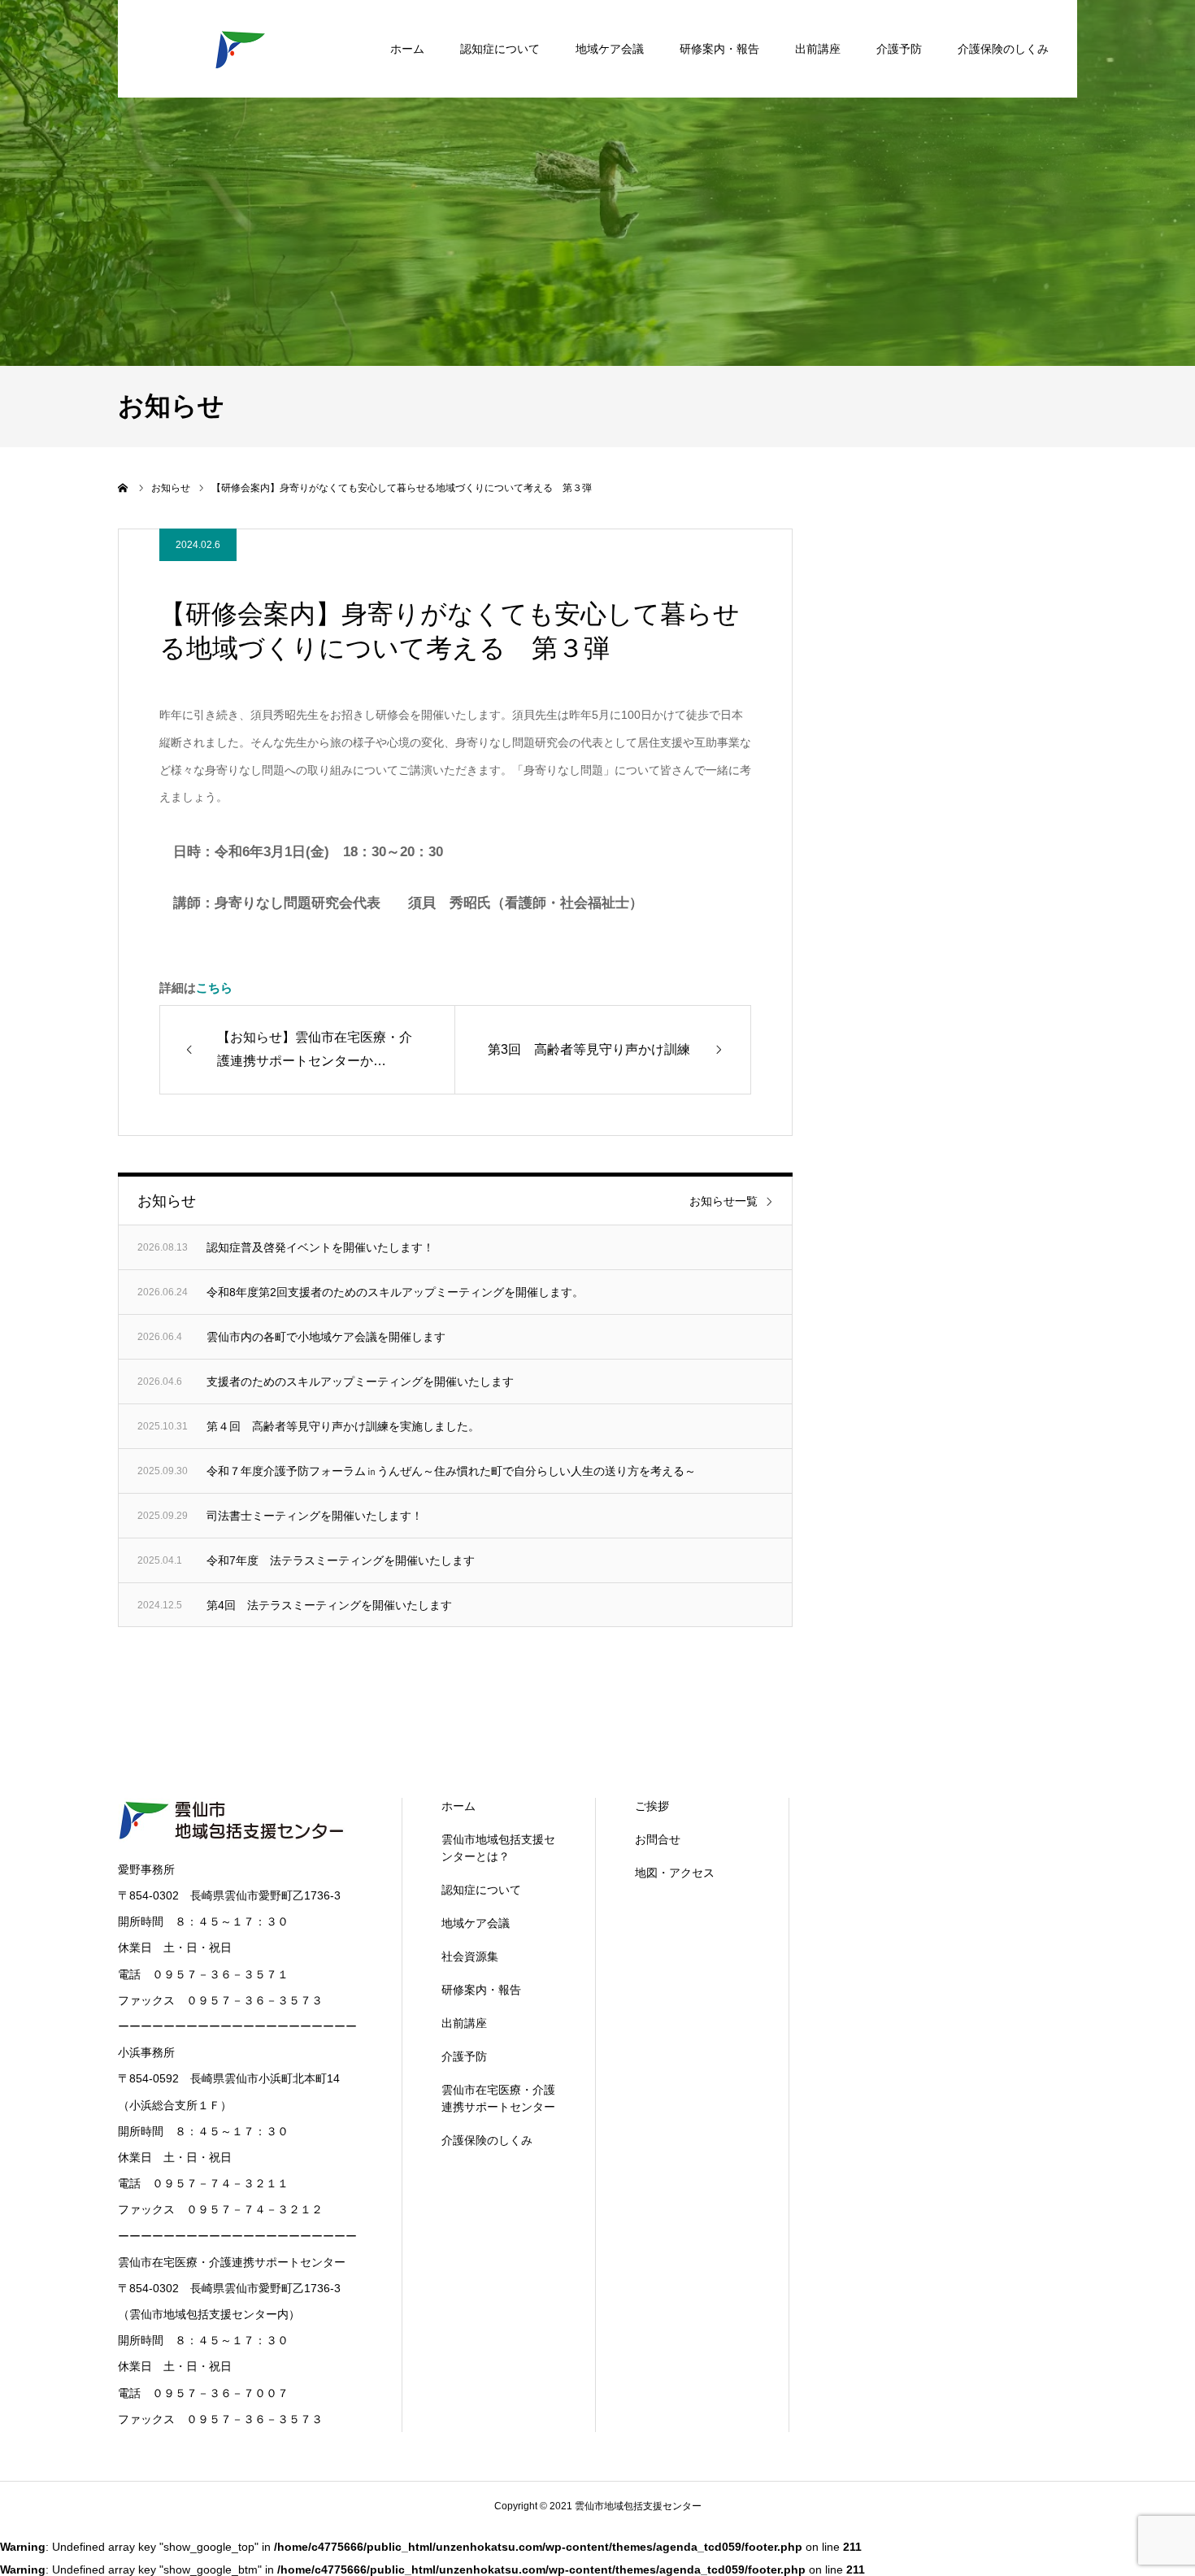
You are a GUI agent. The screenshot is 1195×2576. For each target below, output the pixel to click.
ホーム (407, 49)
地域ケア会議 (610, 49)
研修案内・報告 (719, 49)
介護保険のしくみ (1003, 49)
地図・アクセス (675, 1873)
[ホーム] (124, 488)
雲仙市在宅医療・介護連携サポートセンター (498, 2098)
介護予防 (899, 49)
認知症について (500, 49)
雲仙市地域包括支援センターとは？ (498, 1848)
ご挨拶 (652, 1806)
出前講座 (818, 49)
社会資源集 (470, 1956)
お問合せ (658, 1839)
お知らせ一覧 (724, 1201)
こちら (214, 988)
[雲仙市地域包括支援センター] (240, 49)
